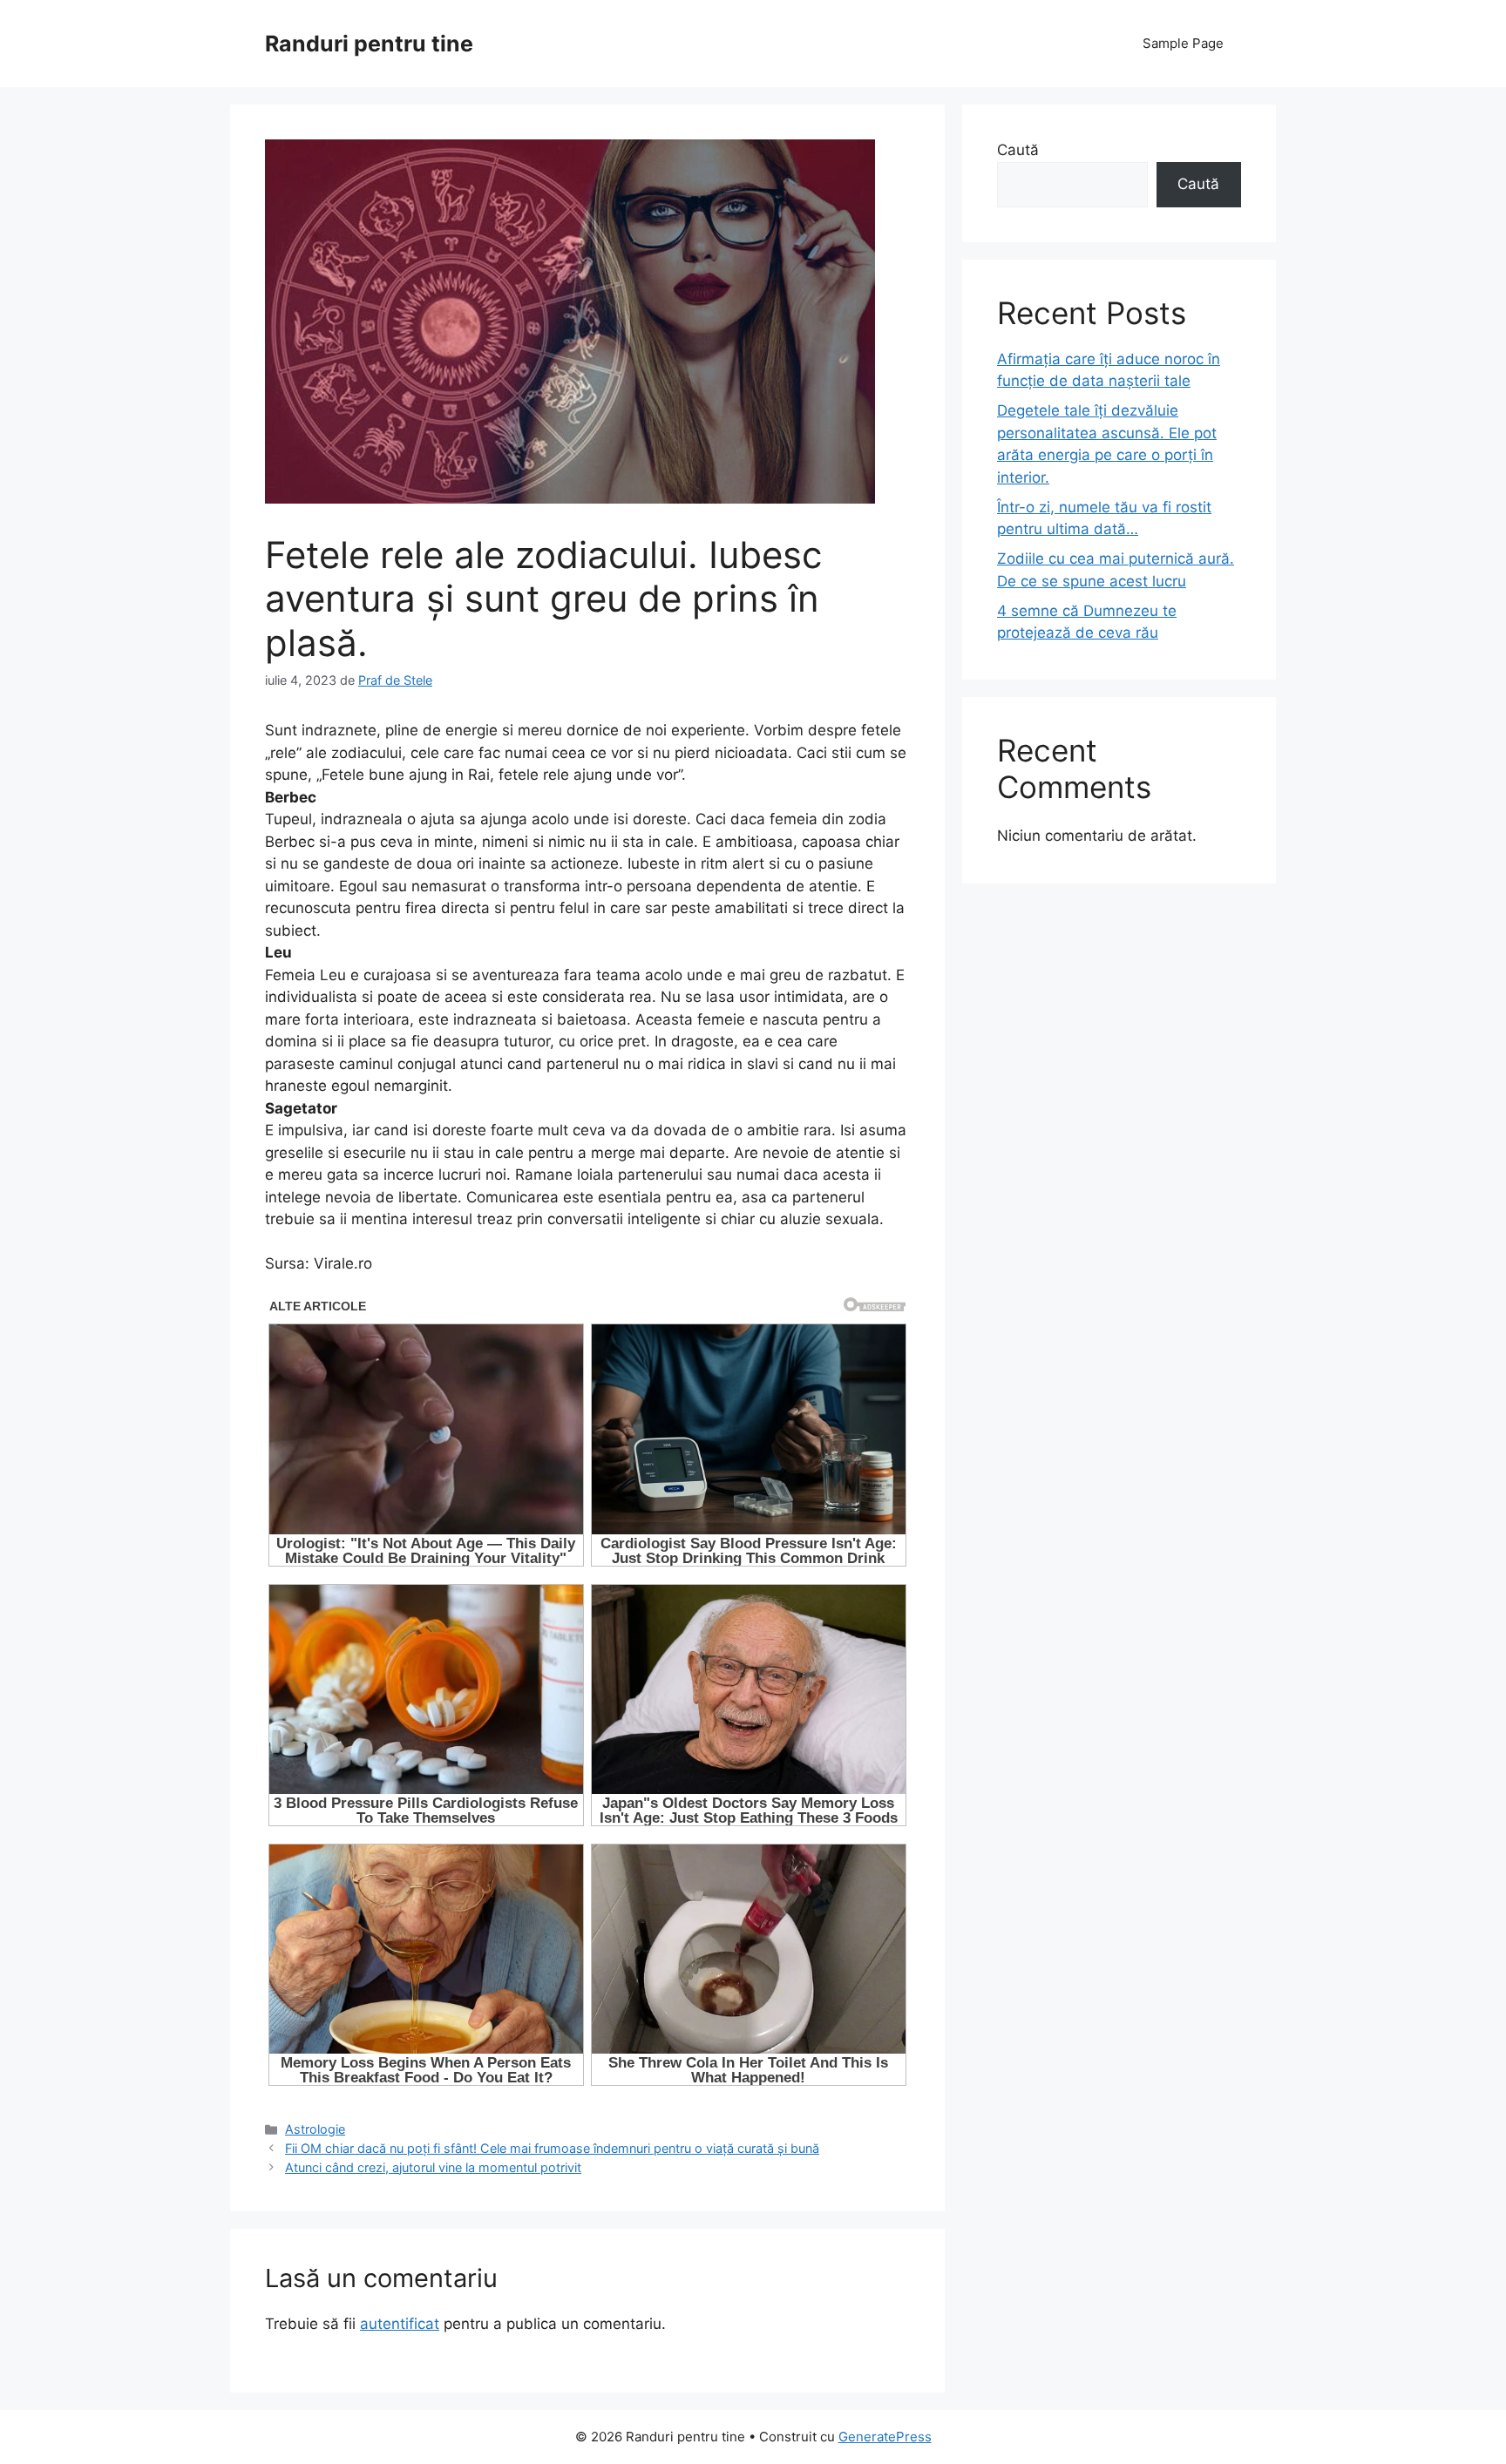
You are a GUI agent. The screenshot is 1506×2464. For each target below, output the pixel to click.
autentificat (400, 2324)
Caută (1018, 150)
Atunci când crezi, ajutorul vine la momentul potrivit (433, 2167)
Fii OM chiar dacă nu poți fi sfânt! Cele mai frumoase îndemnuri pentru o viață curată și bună (552, 2148)
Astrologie (315, 2129)
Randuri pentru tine (369, 44)
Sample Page (1183, 43)
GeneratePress (885, 2437)
